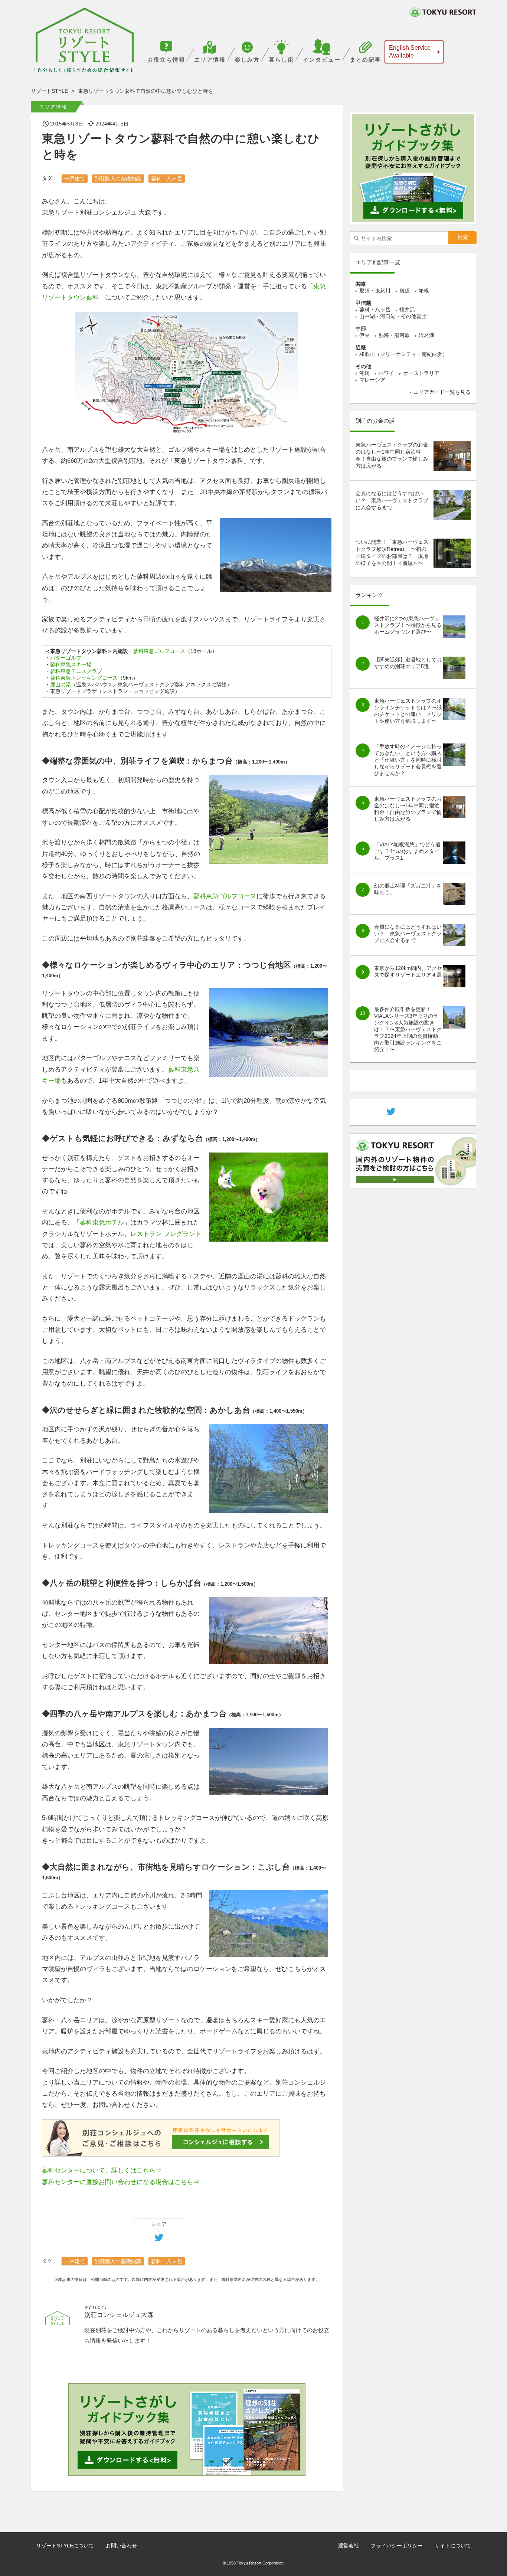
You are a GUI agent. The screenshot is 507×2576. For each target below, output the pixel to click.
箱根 (424, 291)
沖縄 (364, 373)
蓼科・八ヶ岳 (167, 179)
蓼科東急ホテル (102, 1222)
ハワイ (386, 373)
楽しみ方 (247, 60)
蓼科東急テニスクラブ (76, 671)
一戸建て (75, 179)
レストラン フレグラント (166, 1234)
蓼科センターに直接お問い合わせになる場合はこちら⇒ (121, 2182)
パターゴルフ (66, 658)
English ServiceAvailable (410, 52)
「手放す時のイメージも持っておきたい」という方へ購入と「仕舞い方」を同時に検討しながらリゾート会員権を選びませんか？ (408, 760)
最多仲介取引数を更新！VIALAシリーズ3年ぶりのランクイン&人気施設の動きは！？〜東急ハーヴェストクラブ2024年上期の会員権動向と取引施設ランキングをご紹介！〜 (408, 1029)
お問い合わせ (121, 2546)
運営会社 (349, 2546)
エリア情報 (210, 60)
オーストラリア (421, 373)
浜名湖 (426, 335)
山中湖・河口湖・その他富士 (393, 316)
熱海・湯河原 (394, 335)
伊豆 (364, 335)
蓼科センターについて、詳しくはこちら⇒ (102, 2170)
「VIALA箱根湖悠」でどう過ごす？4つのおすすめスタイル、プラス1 (407, 851)
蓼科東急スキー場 (71, 664)
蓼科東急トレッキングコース (84, 678)
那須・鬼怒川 (375, 291)
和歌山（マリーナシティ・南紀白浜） (403, 354)
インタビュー (322, 60)
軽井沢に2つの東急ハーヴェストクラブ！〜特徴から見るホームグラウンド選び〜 (408, 625)
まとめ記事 (365, 60)
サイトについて (453, 2546)
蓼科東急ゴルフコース (159, 651)
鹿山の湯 (60, 684)
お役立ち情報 (166, 60)
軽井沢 (407, 310)
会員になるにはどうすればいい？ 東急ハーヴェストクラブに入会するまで (392, 500)
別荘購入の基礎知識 (118, 179)
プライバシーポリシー (397, 2546)
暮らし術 (281, 60)
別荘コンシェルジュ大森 (119, 2315)
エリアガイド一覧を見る (442, 392)
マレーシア (372, 380)
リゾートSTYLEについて (65, 2546)
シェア (159, 2224)
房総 (405, 291)
